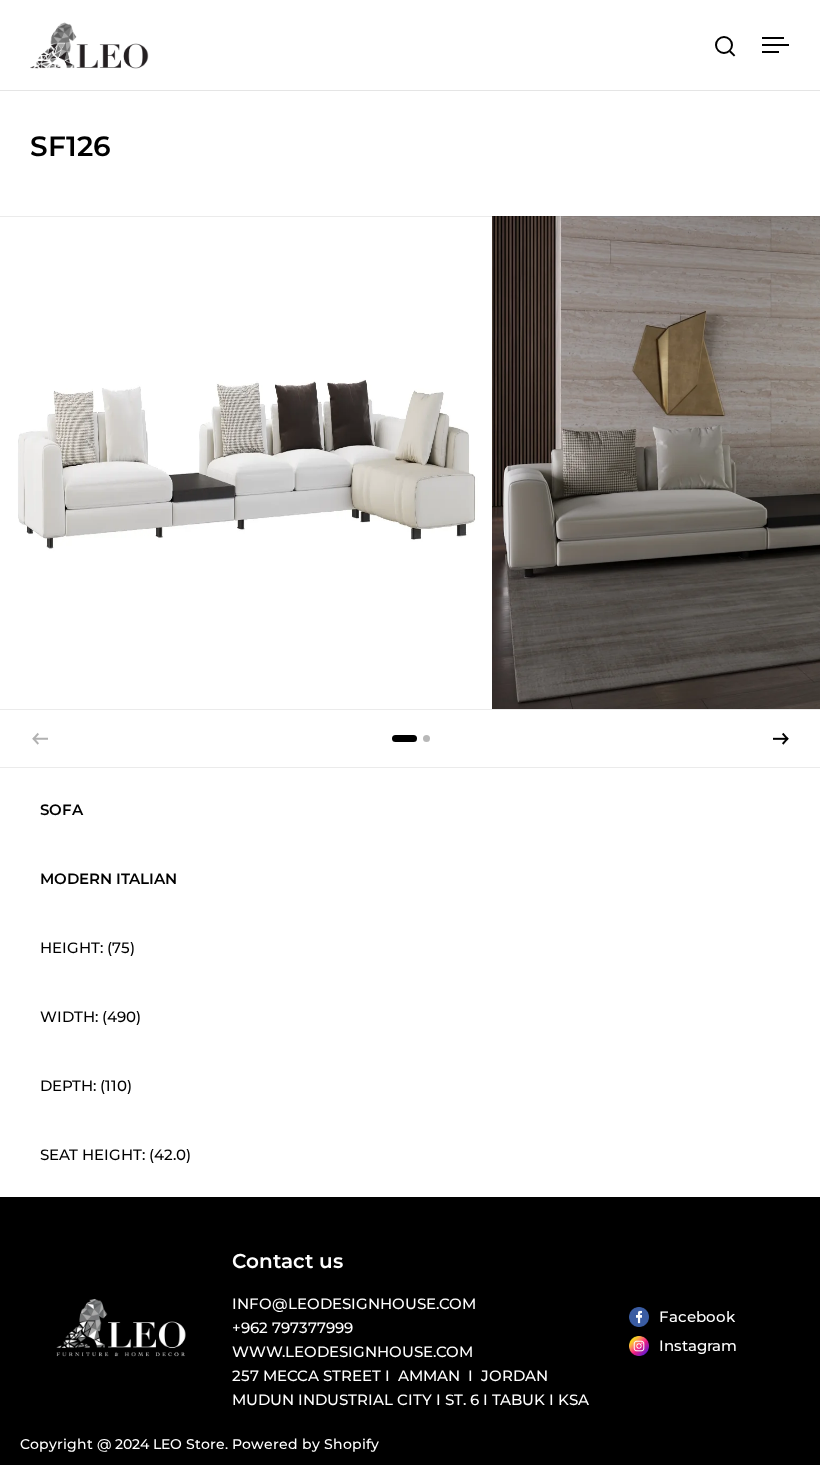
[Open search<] (725, 45)
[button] (781, 739)
